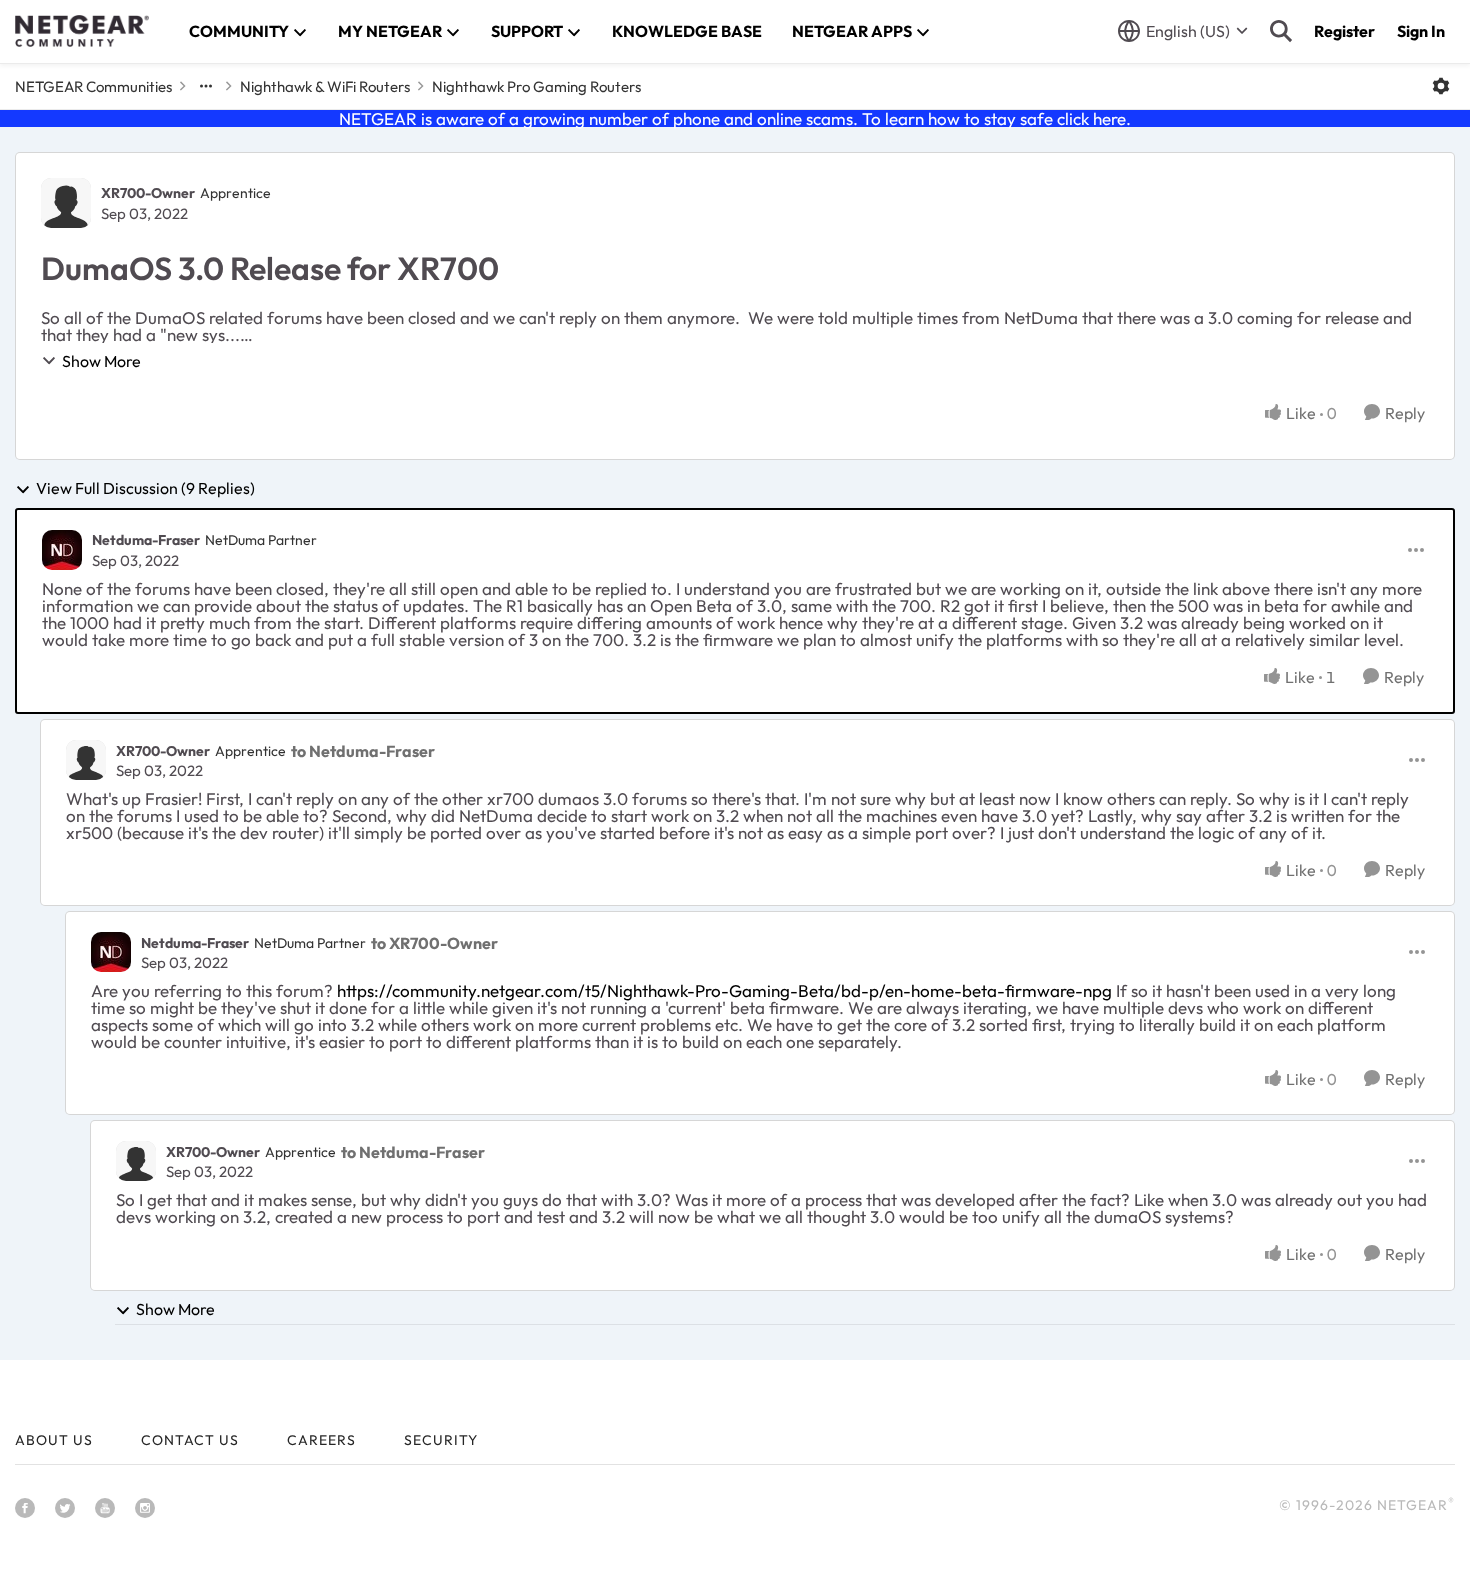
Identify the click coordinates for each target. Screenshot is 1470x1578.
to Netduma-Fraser (363, 751)
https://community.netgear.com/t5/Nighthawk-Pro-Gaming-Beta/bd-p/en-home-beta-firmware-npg (724, 990)
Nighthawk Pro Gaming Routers (536, 86)
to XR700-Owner (434, 943)
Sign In (1421, 31)
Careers (321, 1440)
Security (441, 1440)
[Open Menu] (1441, 86)
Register (1344, 31)
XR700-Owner (148, 193)
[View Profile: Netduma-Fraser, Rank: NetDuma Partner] (62, 550)
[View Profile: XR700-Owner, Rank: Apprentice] (66, 203)
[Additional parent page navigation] (206, 86)
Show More (101, 361)
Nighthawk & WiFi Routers (325, 86)
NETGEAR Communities (93, 86)
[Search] (1281, 31)
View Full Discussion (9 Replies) (145, 489)
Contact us (190, 1440)
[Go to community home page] (82, 31)
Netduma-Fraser (146, 540)
